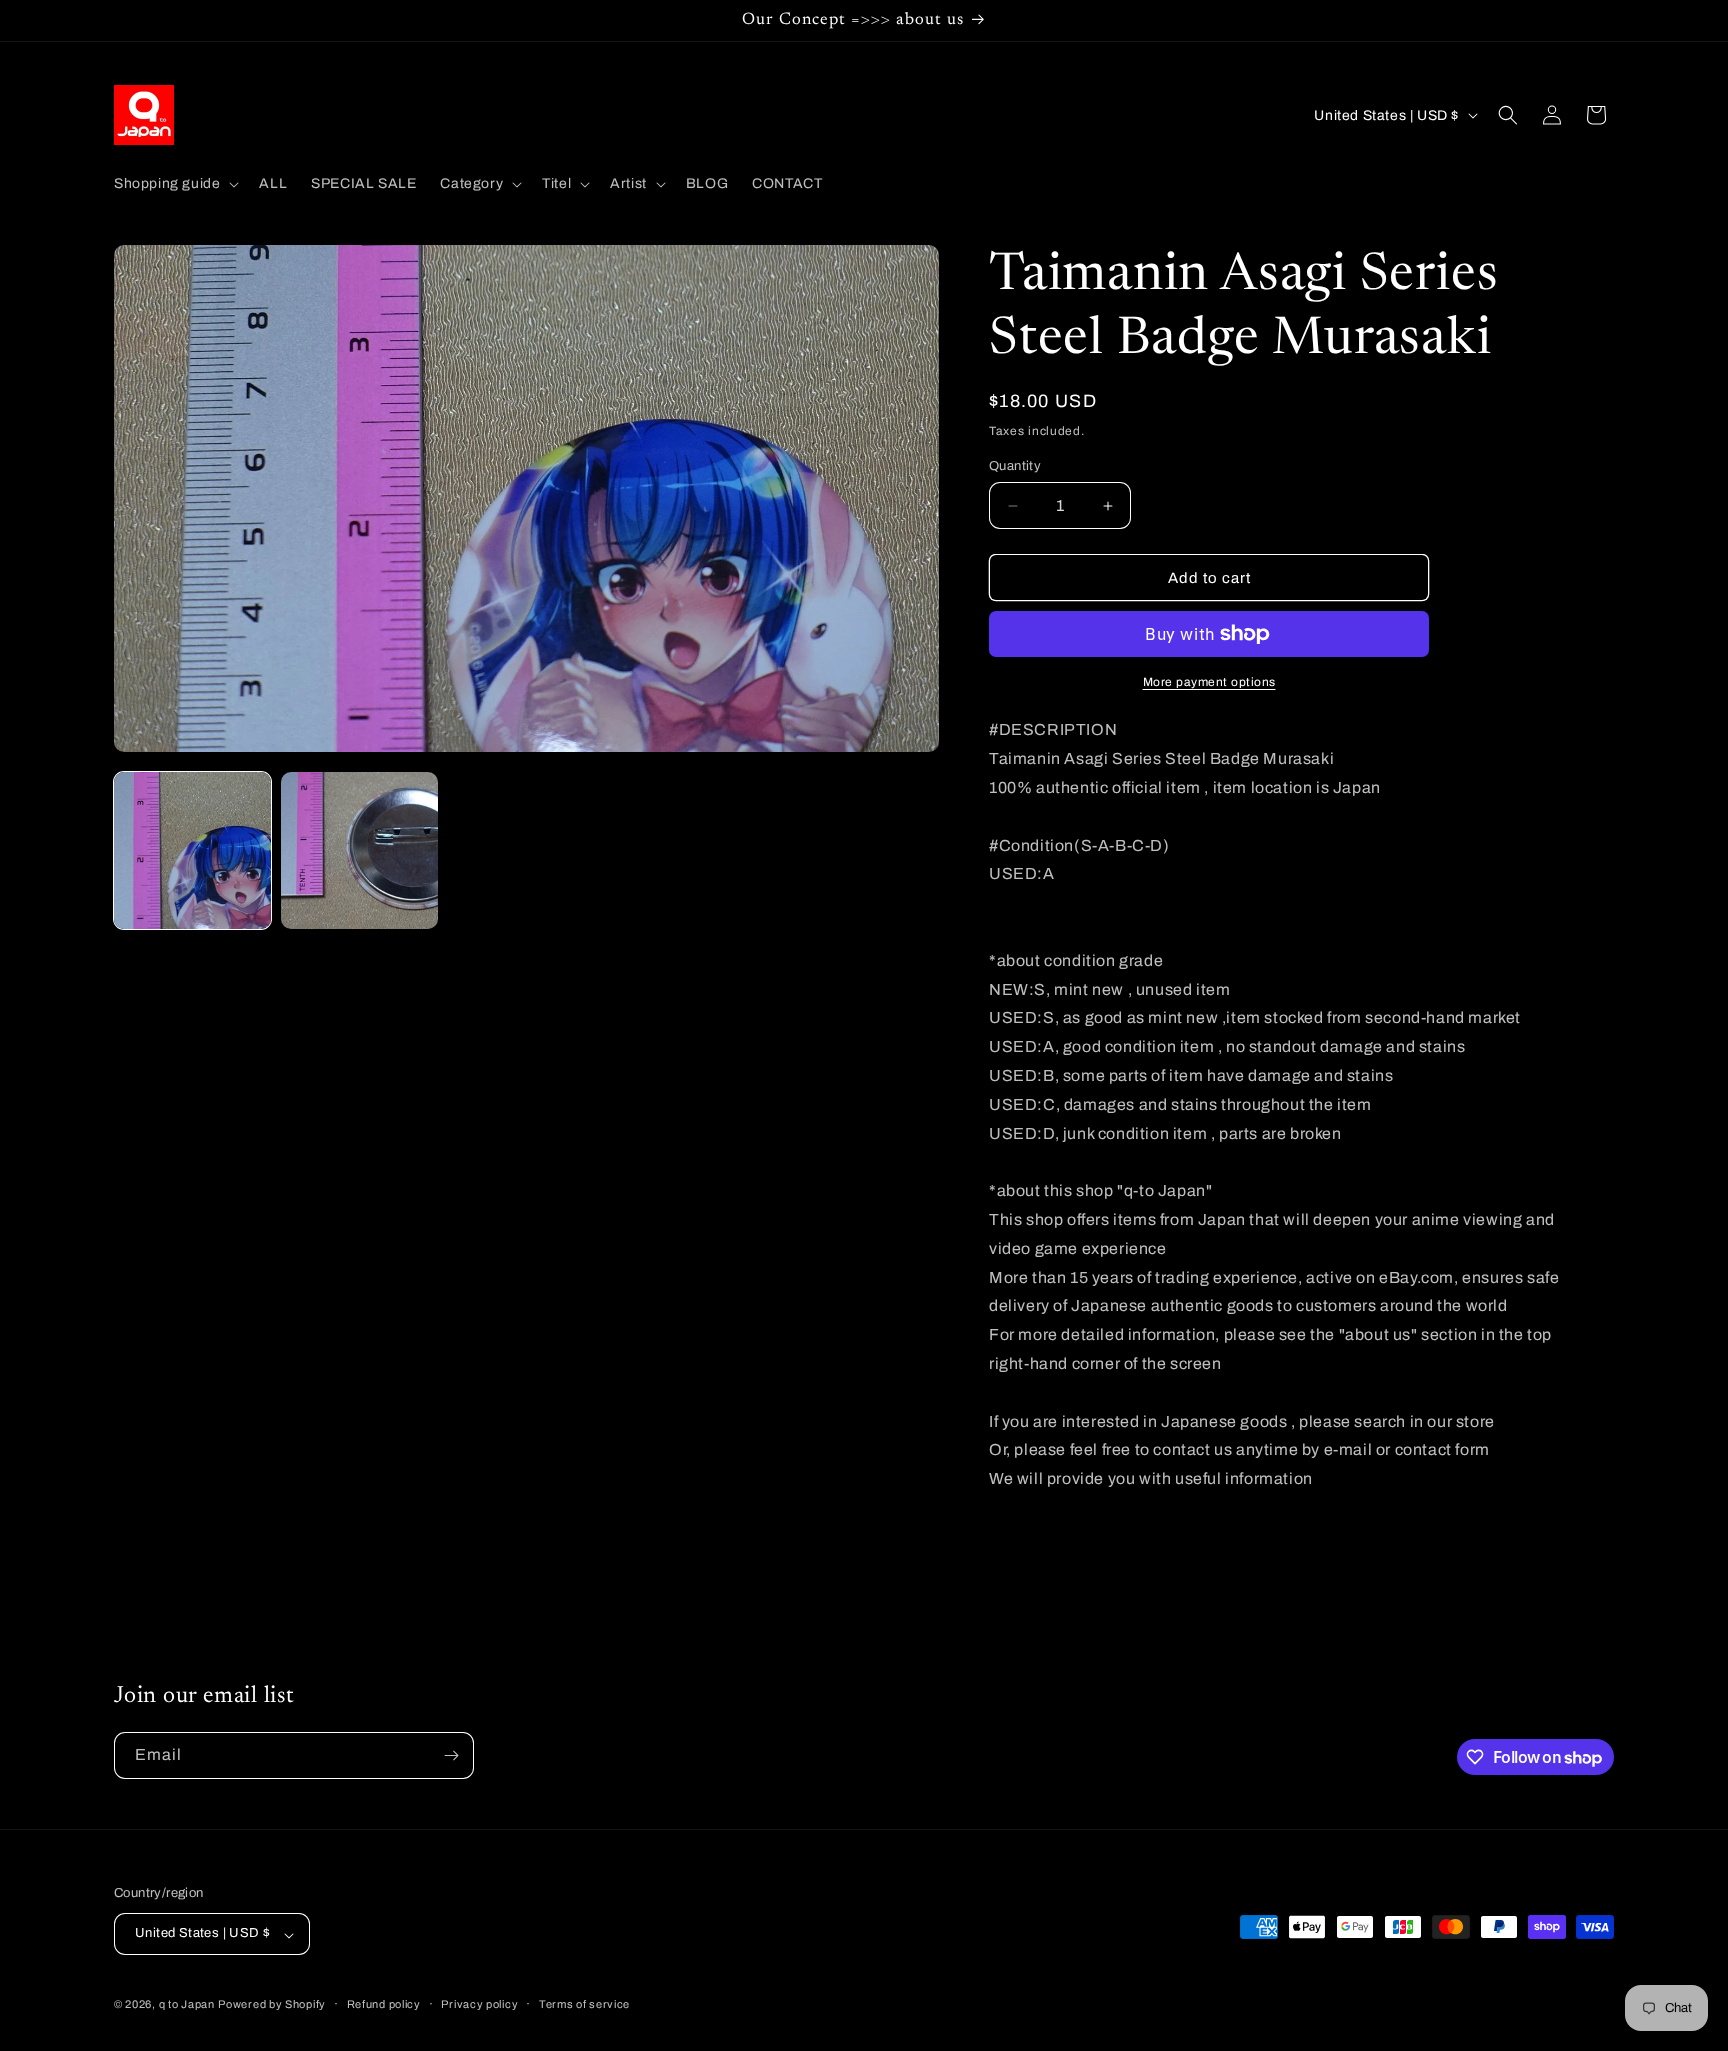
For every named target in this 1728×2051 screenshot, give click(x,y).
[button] (174, 184)
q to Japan (187, 2005)
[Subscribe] (451, 1755)
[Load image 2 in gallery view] (359, 850)
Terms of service (584, 2004)
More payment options (1209, 682)
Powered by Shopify (272, 2005)
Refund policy (384, 2004)
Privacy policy (479, 2004)
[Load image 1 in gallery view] (192, 850)
